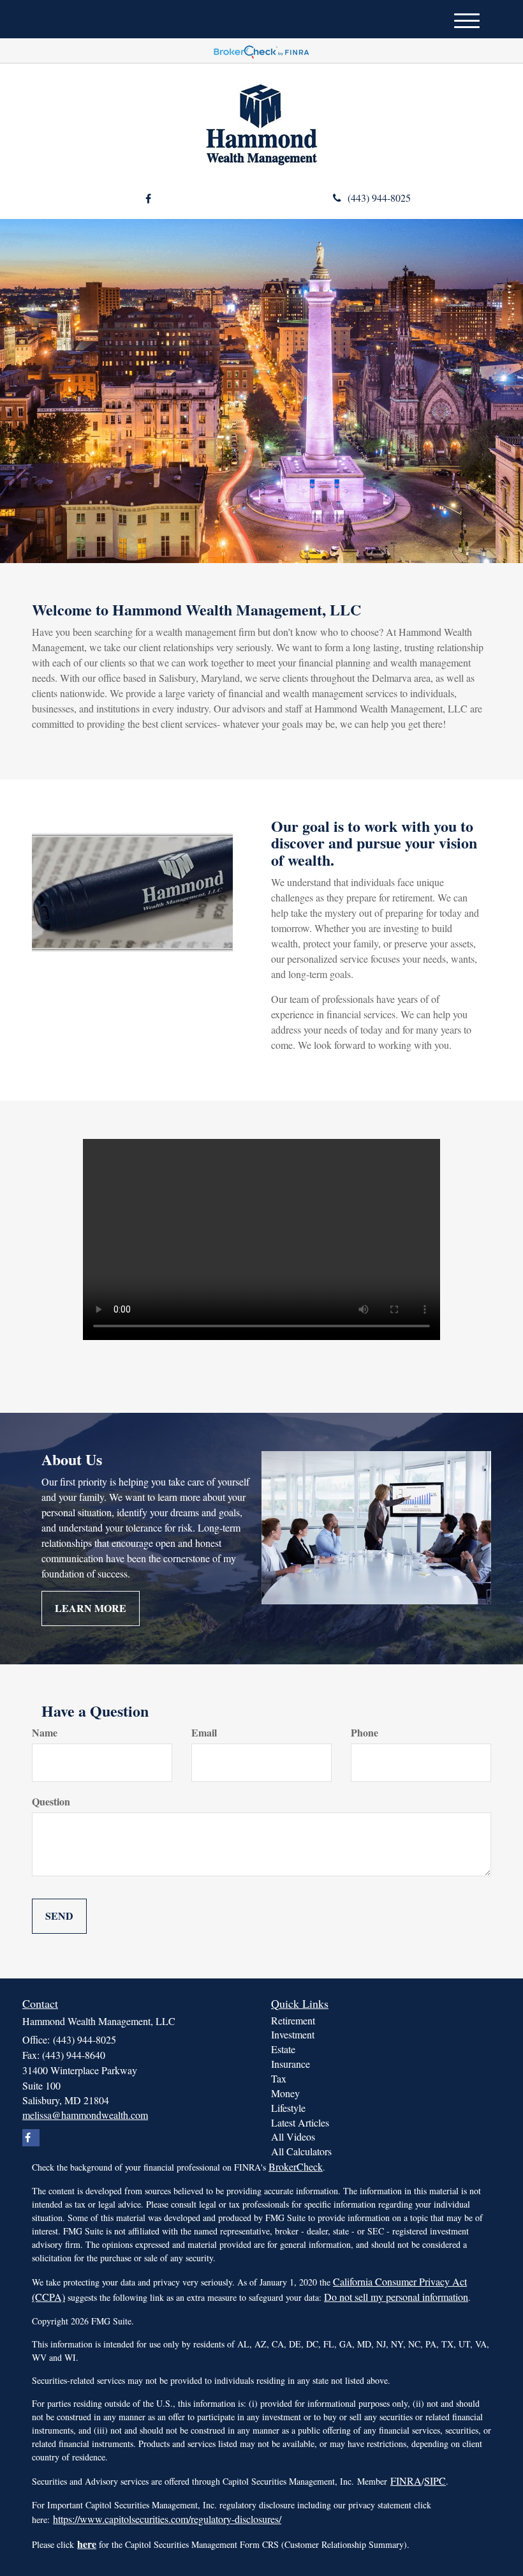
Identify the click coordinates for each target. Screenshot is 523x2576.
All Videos (293, 2136)
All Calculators (301, 2151)
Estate (283, 2049)
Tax (279, 2078)
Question (51, 1802)
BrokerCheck (296, 2166)
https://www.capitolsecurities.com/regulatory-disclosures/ (167, 2519)
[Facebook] (148, 199)
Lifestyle (288, 2108)
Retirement (293, 2020)
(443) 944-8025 (379, 198)
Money (285, 2093)
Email (204, 1733)
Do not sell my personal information (396, 2297)
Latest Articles (300, 2122)
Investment (293, 2034)
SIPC (435, 2481)
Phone (365, 1733)
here (87, 2544)
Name (45, 1733)
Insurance (291, 2064)
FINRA (406, 2481)
